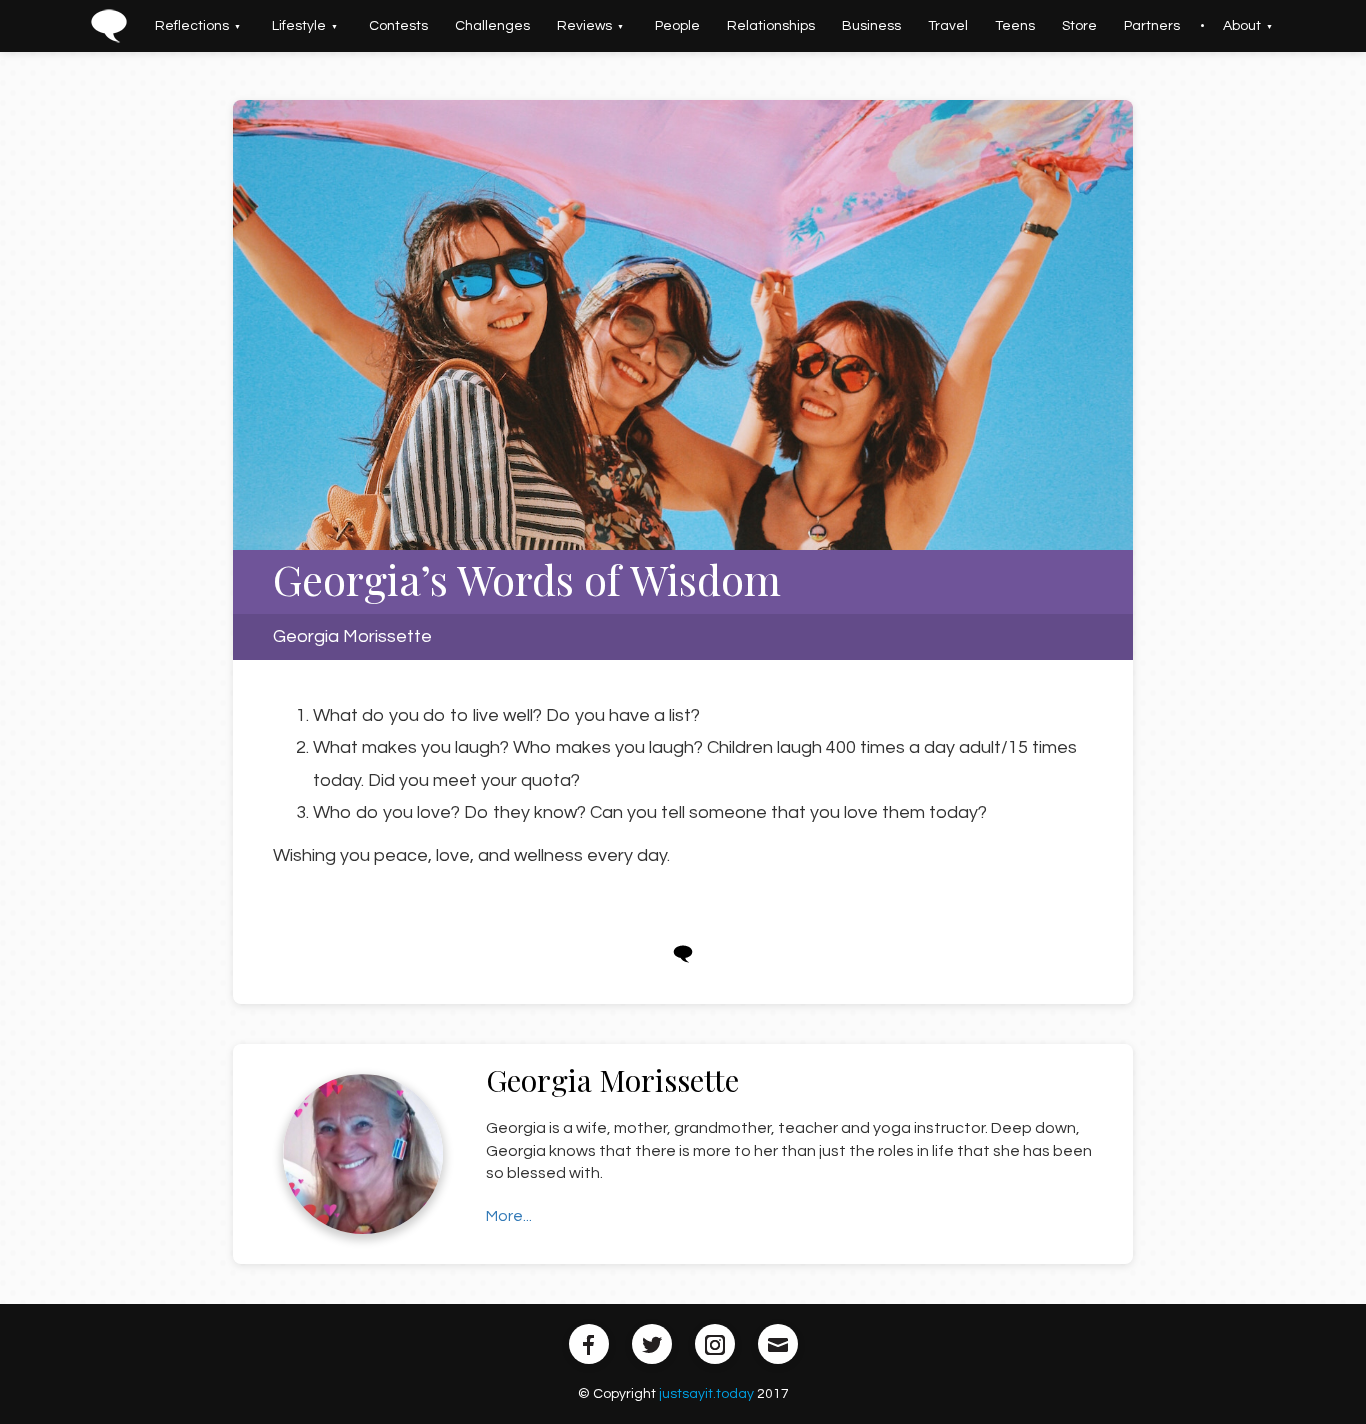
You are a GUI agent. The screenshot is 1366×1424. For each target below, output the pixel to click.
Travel (928, 26)
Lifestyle (335, 26)
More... (509, 1216)
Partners (1108, 26)
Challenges (512, 26)
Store (1043, 26)
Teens (987, 26)
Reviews (596, 26)
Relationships (767, 26)
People (681, 26)
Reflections (236, 26)
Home (160, 26)
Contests (426, 26)
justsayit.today (706, 1394)
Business (859, 26)
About (1190, 26)
